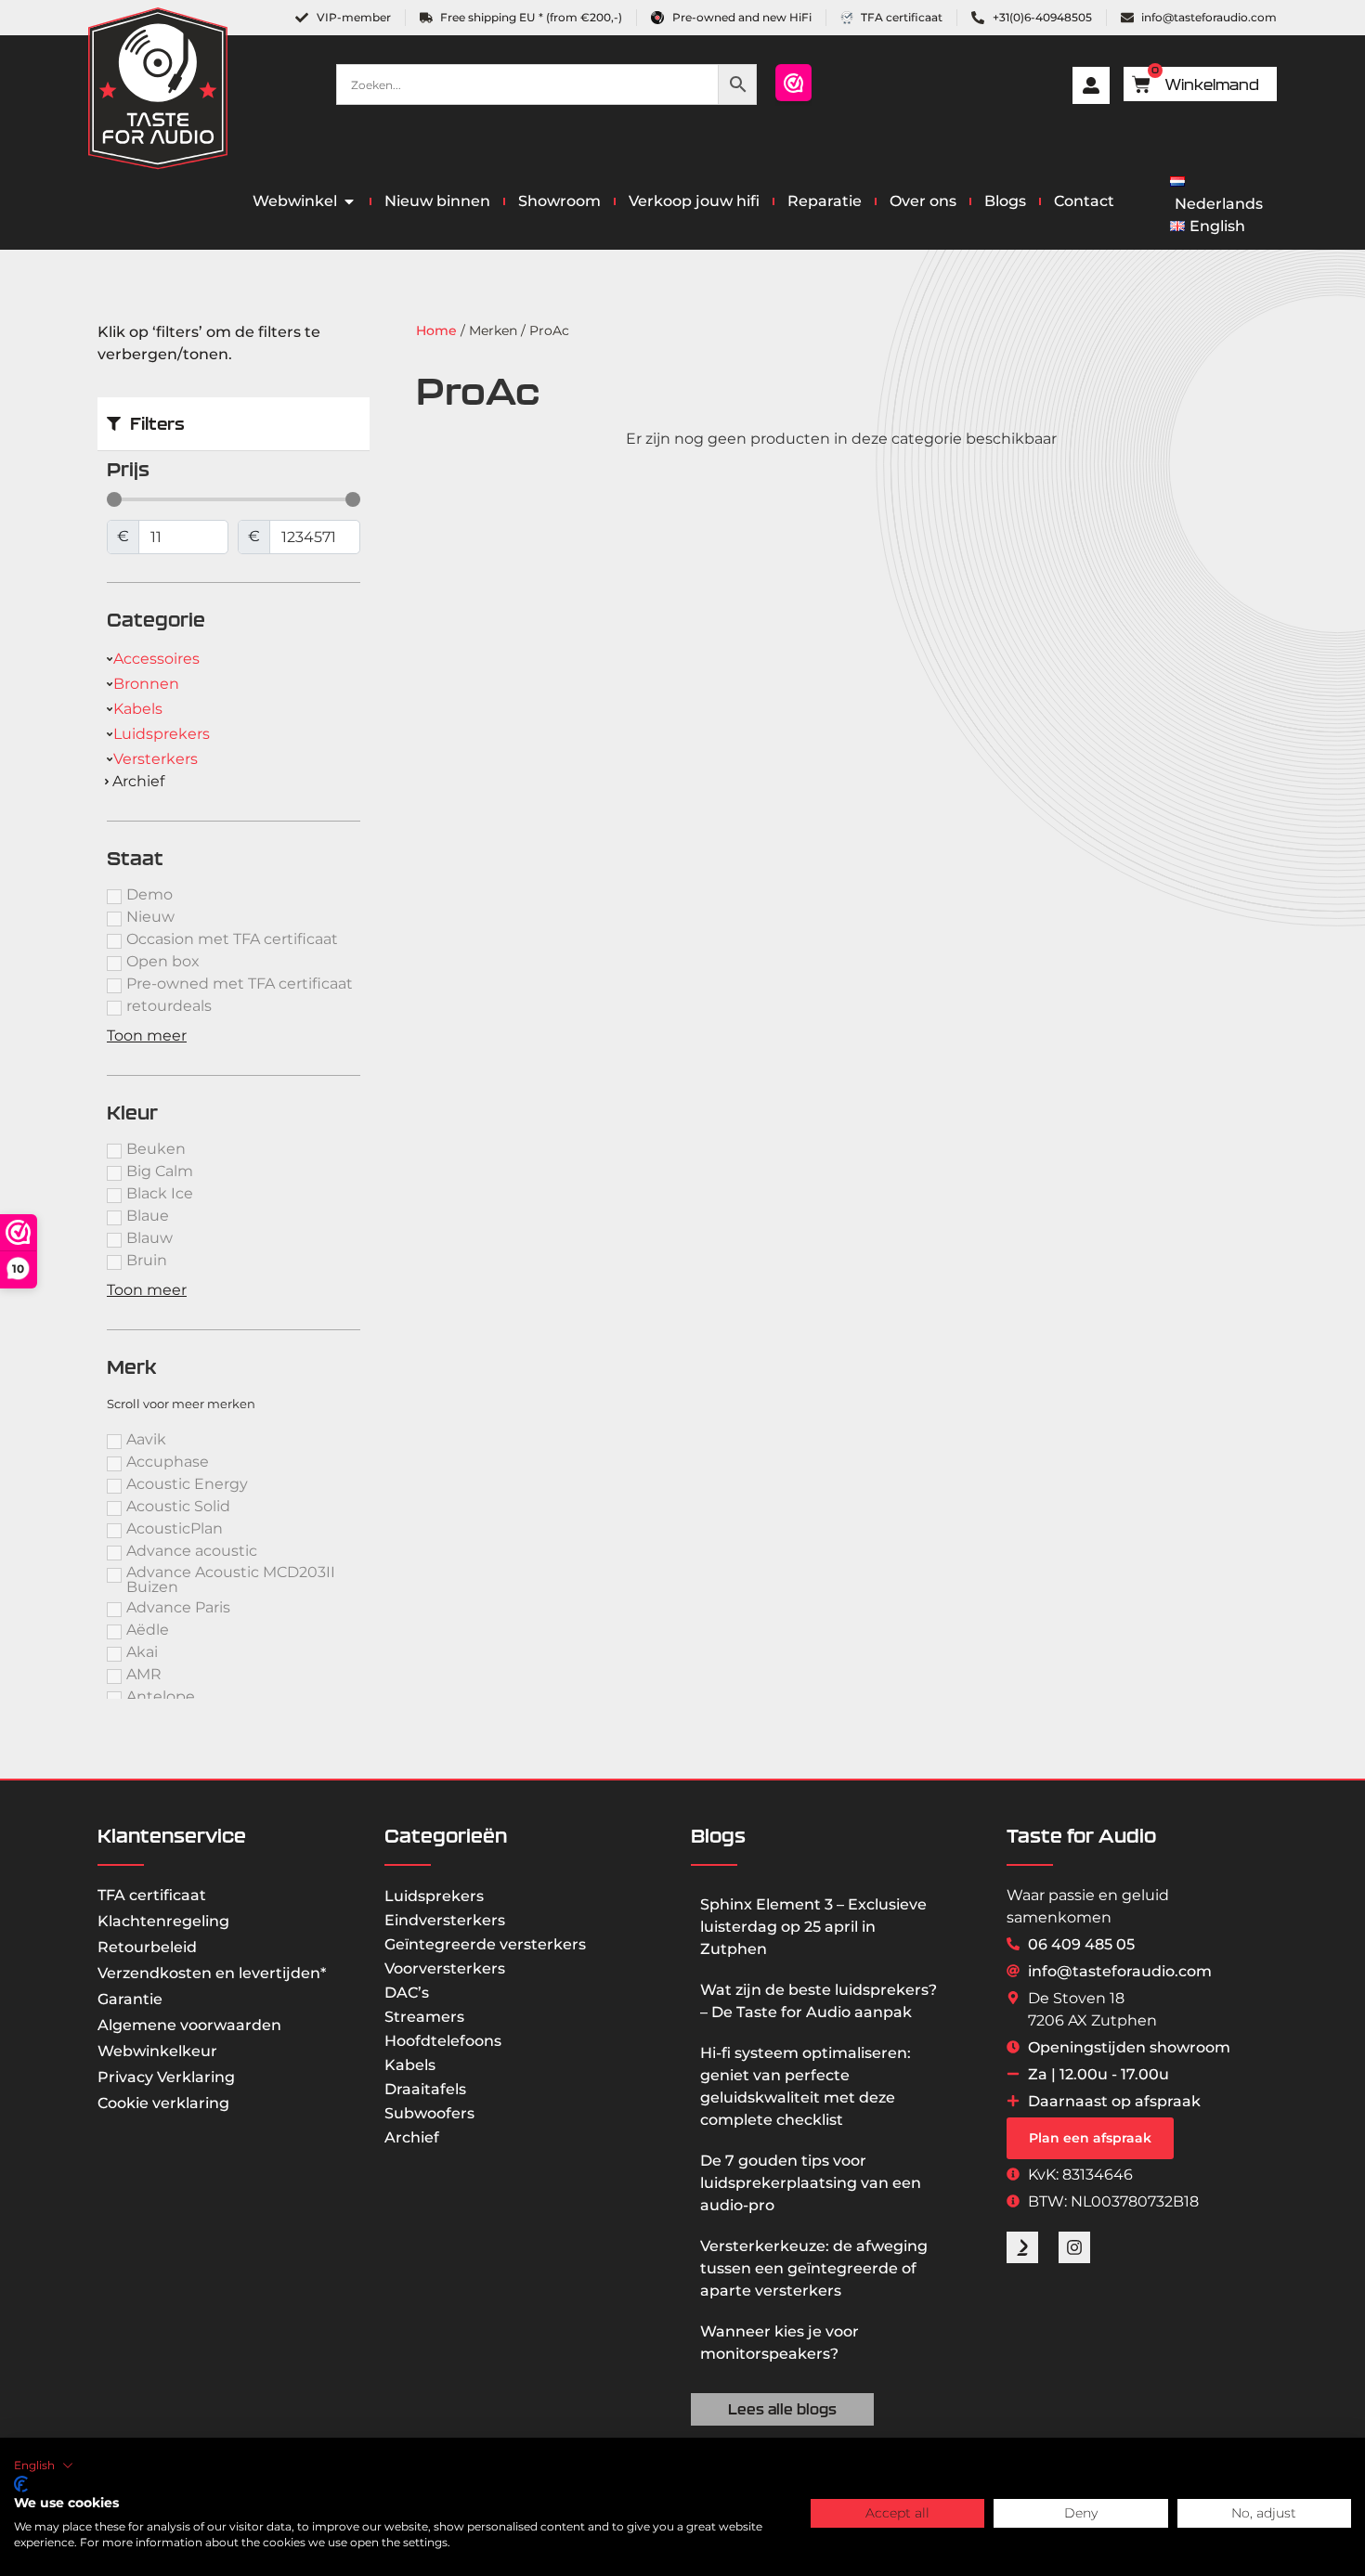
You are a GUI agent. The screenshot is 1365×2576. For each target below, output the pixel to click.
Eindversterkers (445, 1920)
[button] (44, 2466)
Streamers (424, 2017)
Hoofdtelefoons (443, 2041)
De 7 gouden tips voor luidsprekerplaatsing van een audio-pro (811, 2183)
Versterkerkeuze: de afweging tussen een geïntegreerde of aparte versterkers (814, 2268)
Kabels (410, 2065)
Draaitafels (425, 2089)
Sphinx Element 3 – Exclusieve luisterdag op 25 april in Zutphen (813, 1927)
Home (436, 330)
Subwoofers (429, 2113)
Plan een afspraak (1090, 2138)
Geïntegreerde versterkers (485, 1944)
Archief (412, 2137)
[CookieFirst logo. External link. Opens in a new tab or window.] (21, 2484)
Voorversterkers (445, 1968)
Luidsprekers (434, 1896)
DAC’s (407, 1993)
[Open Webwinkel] (349, 201)
